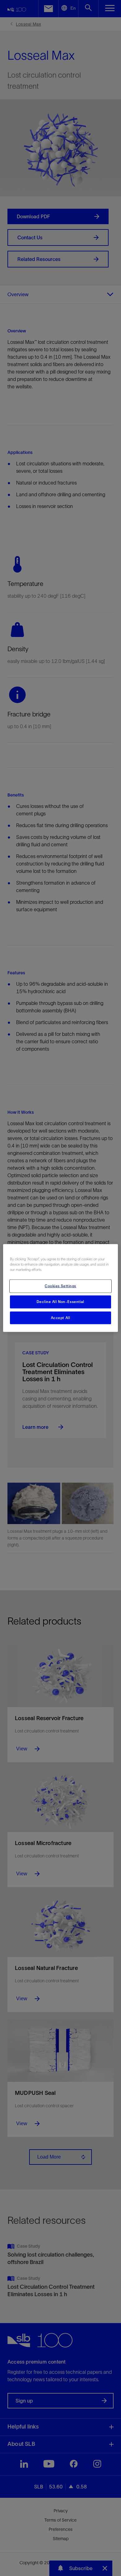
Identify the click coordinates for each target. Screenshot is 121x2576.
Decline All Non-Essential (60, 1301)
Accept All (61, 1318)
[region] (61, 1288)
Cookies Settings (60, 1286)
